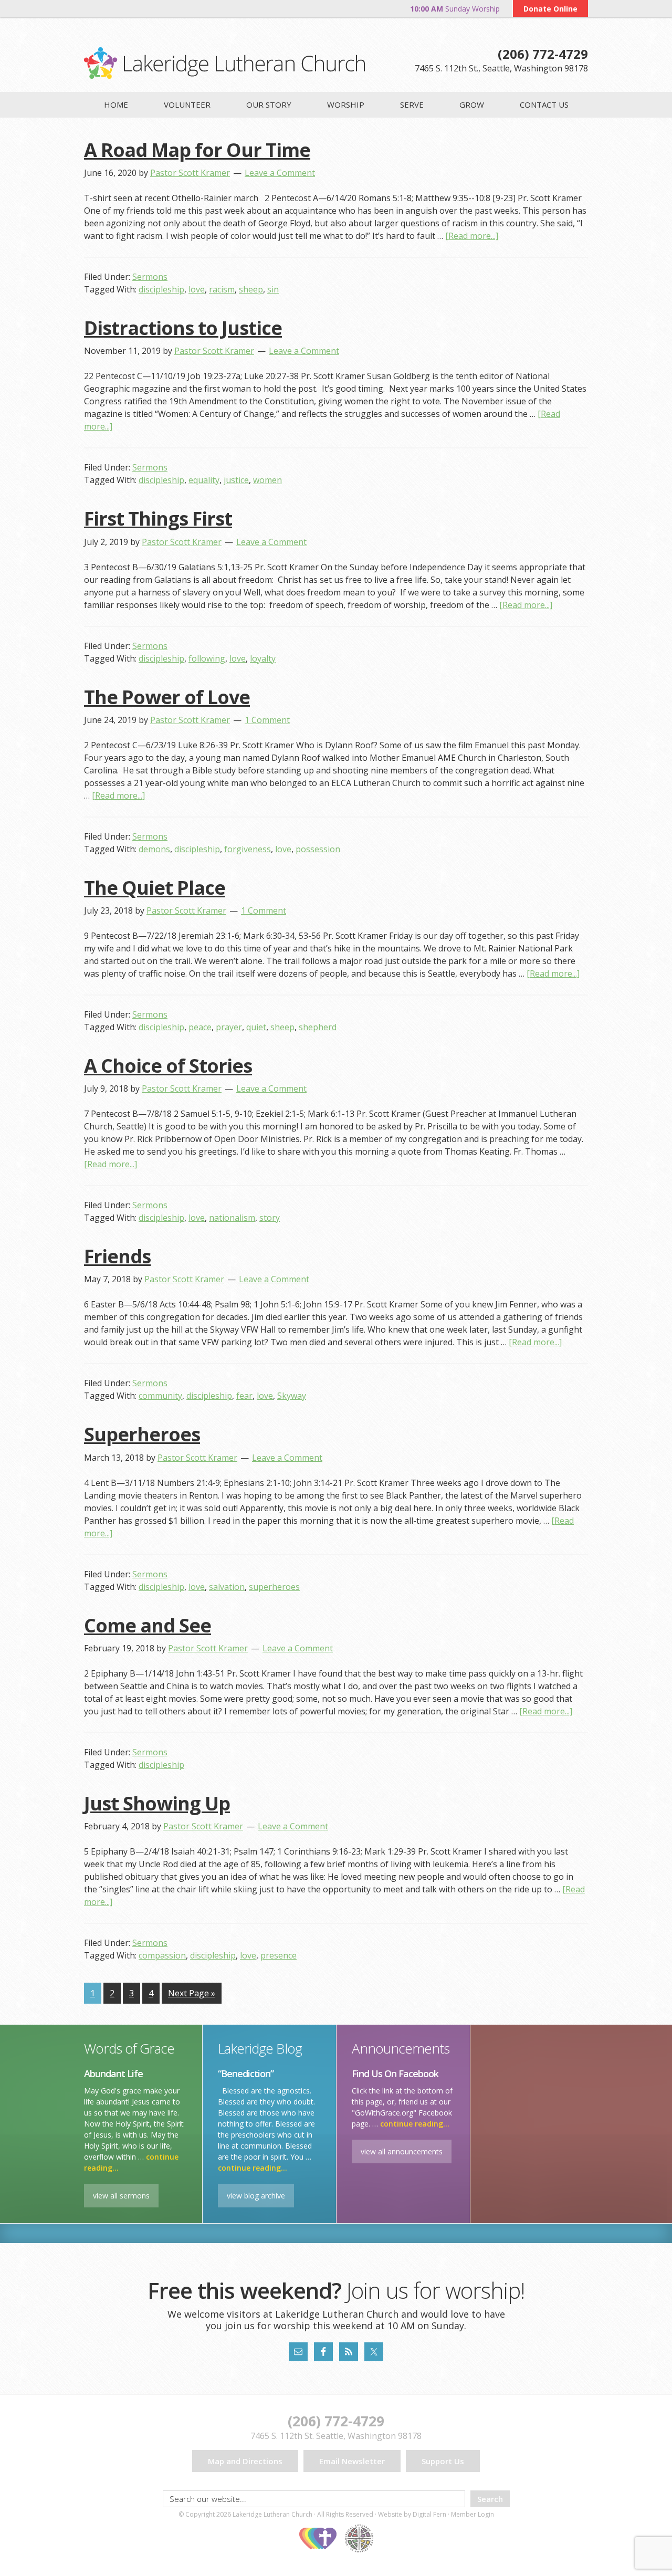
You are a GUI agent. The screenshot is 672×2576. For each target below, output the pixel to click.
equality (204, 480)
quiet (256, 1027)
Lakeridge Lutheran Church (224, 63)
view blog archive (256, 2196)
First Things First (158, 519)
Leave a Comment (280, 173)
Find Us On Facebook (395, 2074)
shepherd (318, 1027)
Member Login (472, 2514)
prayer (229, 1027)
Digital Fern (429, 2514)
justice (236, 480)
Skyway (292, 1396)
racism (222, 289)
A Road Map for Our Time (197, 150)
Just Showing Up (157, 1803)
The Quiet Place (155, 888)
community (160, 1396)
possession (318, 849)
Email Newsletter (352, 2461)
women (267, 480)
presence (279, 1955)
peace (200, 1027)
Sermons (150, 277)
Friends (117, 1256)
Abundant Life (113, 2074)
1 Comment (267, 720)
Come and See (148, 1625)
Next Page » (192, 1993)
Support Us (443, 2461)
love (197, 289)
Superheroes (142, 1434)
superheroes (274, 1587)
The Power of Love (167, 697)
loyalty (263, 658)
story (270, 1218)
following (207, 658)
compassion (162, 1955)
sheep (251, 289)
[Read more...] (472, 236)
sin (273, 289)
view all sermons (121, 2196)
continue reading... (253, 2168)
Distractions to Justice (183, 328)
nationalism (232, 1218)
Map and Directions (245, 2461)
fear (244, 1396)
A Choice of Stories (168, 1066)
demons (154, 849)
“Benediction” (246, 2074)
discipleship (161, 289)
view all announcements (402, 2151)
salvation (227, 1587)
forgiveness (248, 849)
